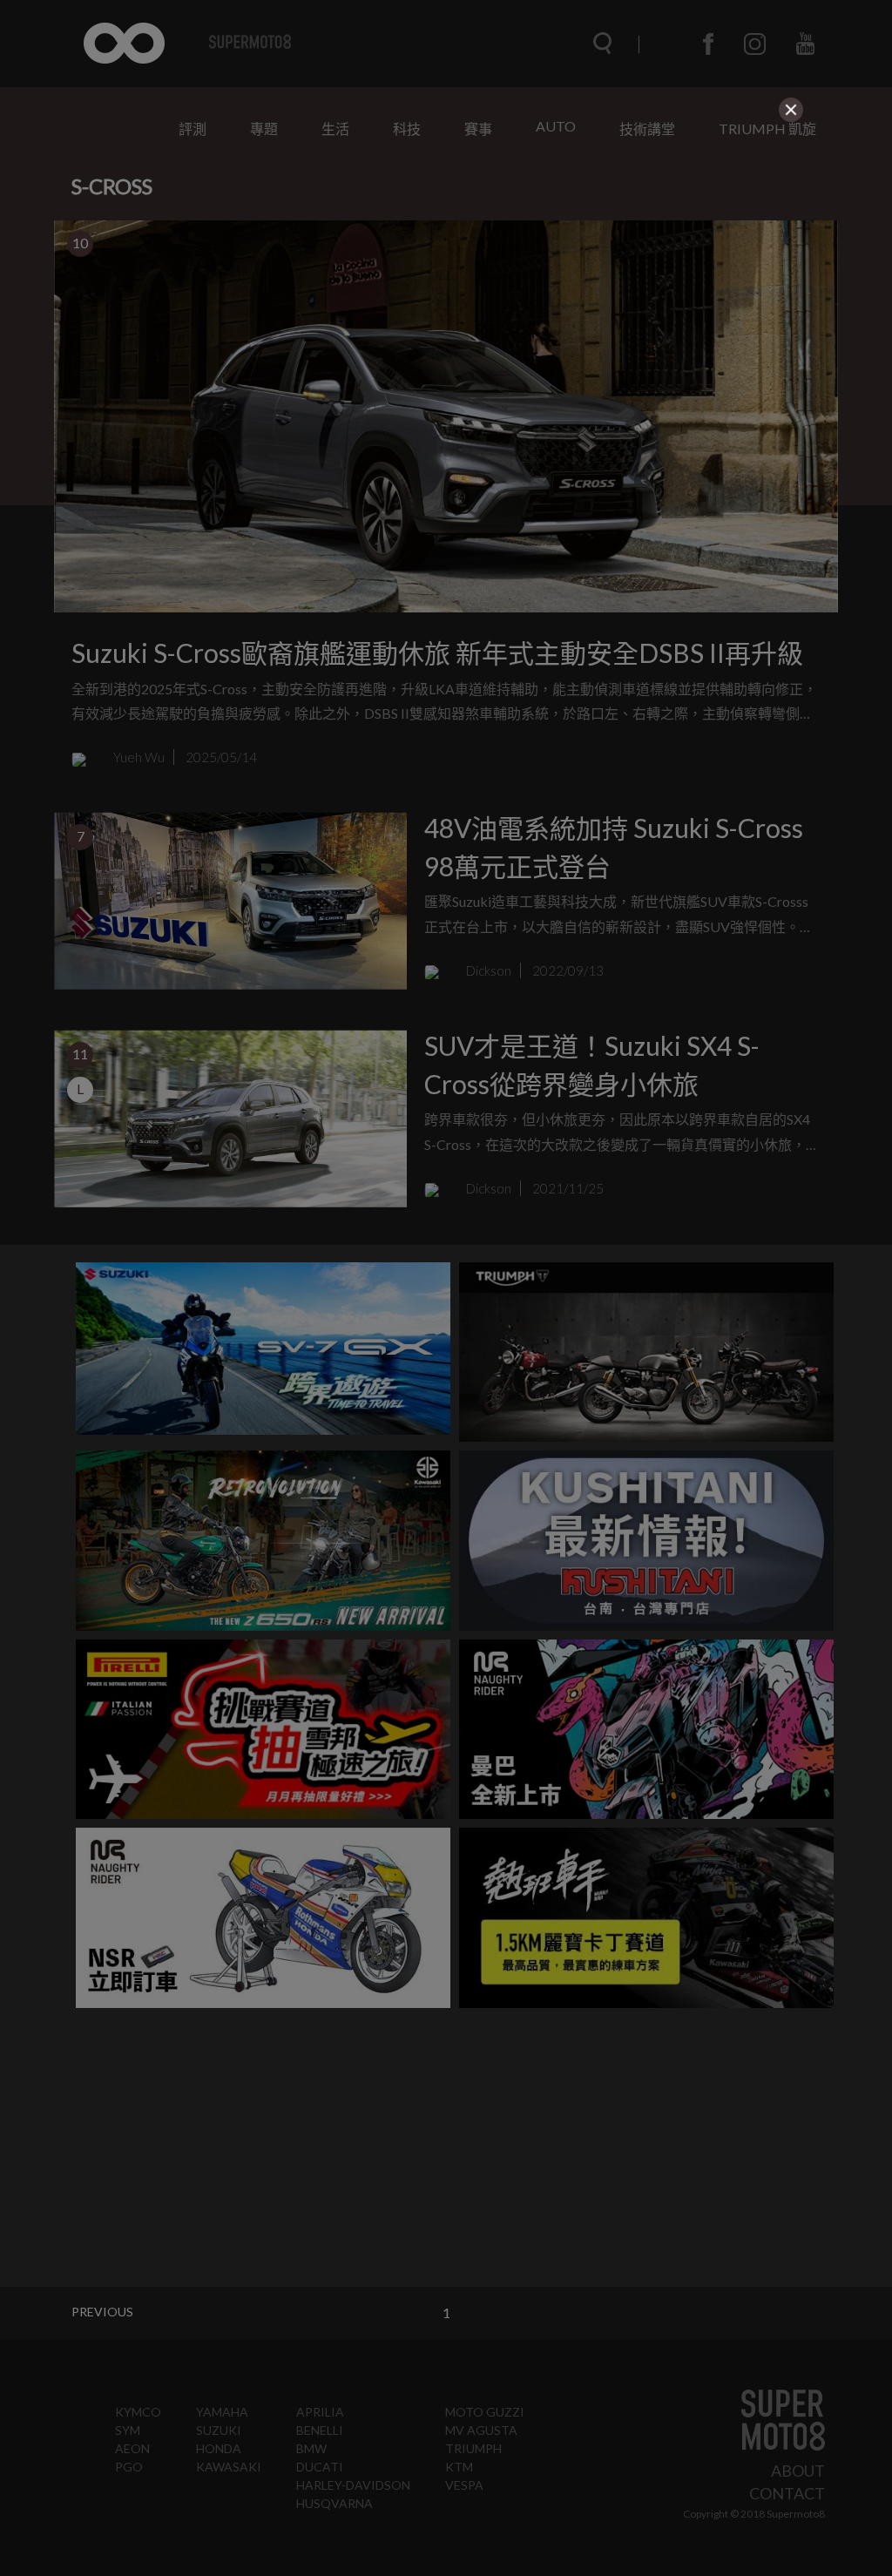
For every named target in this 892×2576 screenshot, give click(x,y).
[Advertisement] (446, 249)
